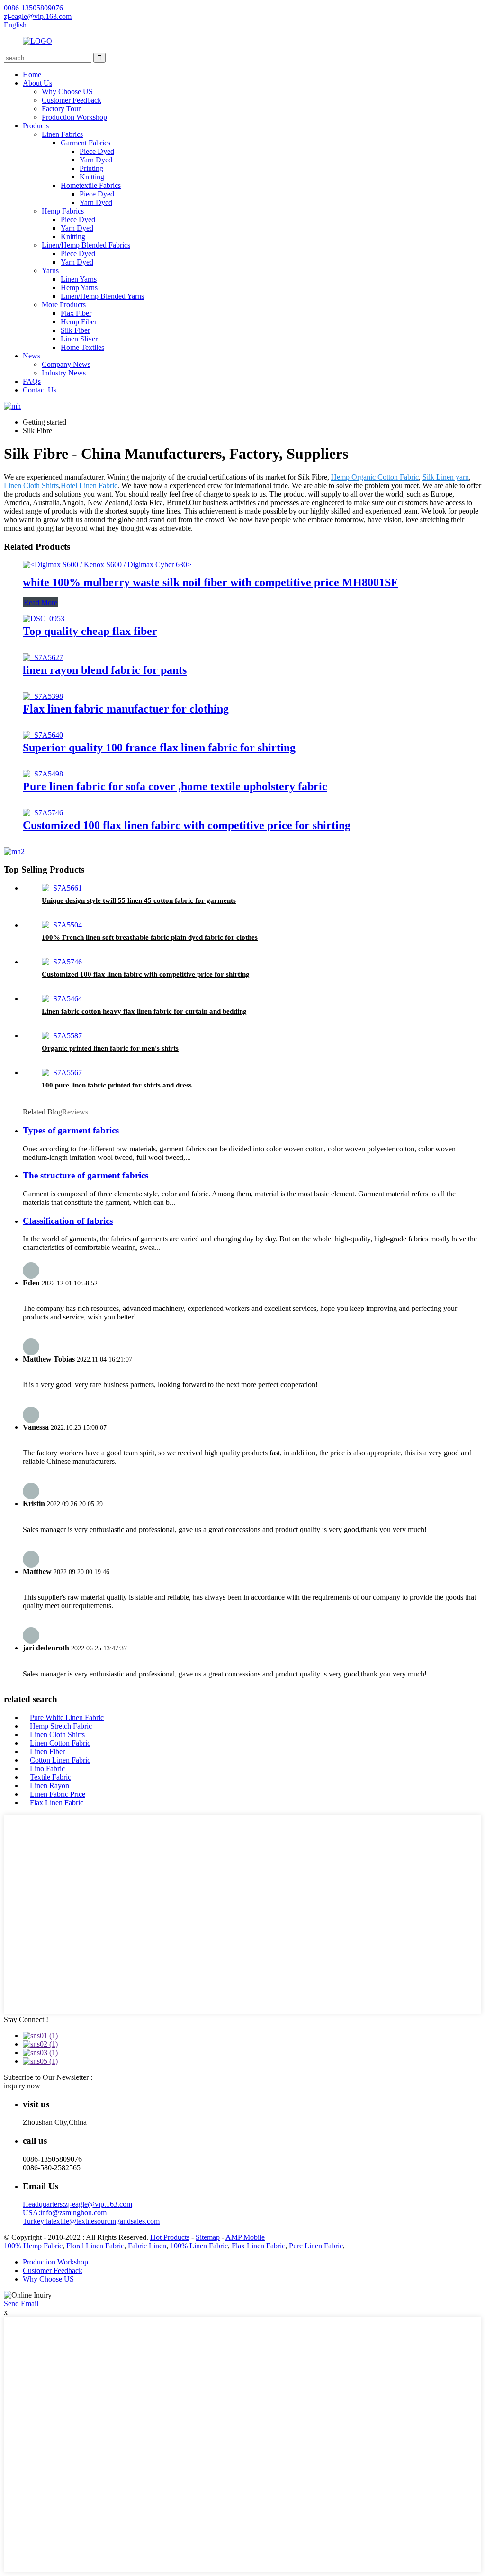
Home (32, 75)
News (31, 356)
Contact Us (40, 390)
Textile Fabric (50, 1777)
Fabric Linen (147, 2246)
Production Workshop (74, 117)
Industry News (64, 373)
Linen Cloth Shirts (31, 486)
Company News (66, 364)
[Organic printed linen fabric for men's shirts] (62, 1036)
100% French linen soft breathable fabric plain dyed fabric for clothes (150, 937)
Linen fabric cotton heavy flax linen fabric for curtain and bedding (144, 1011)
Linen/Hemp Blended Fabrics (86, 245)
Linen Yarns (79, 279)
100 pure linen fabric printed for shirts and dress (117, 1085)
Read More (40, 602)
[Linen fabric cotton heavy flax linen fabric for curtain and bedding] (62, 999)
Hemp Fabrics (63, 211)
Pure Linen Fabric (316, 2246)
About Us (37, 83)
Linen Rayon (49, 1786)
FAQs (32, 381)
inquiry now (22, 2086)
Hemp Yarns (79, 288)
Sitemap (208, 2237)
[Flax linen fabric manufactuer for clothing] (43, 696)
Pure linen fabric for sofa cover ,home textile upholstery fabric (175, 786)
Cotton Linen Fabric (60, 1760)
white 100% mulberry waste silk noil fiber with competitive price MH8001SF (210, 582)
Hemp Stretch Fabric (61, 1726)
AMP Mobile (245, 2237)
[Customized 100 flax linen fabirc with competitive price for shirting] (43, 813)
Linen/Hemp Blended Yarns (102, 296)
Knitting (92, 177)
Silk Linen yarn (446, 477)
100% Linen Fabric (199, 2246)
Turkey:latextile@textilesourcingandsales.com (91, 2221)
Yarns (50, 271)
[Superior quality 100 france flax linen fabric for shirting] (43, 735)
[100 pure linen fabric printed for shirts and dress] (62, 1073)
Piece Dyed (97, 151)
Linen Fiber (47, 1752)
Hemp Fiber (79, 322)
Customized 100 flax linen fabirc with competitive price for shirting (187, 825)
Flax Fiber (76, 313)
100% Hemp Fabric (33, 2246)
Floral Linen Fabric (95, 2246)
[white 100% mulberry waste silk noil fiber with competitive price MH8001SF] (107, 565)
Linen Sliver (79, 339)
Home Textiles (82, 347)
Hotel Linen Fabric (89, 486)
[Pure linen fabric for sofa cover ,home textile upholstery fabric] (43, 774)
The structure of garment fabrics (85, 1175)
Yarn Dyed (96, 160)
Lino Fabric (47, 1769)
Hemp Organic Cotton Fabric (375, 477)
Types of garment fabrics (71, 1130)
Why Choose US (67, 92)
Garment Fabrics (85, 143)
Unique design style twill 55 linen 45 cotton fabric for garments (139, 900)
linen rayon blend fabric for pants (105, 670)
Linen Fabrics (62, 134)
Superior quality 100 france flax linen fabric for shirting (159, 748)
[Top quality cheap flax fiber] (44, 619)
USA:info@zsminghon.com (65, 2213)
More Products (64, 305)
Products (36, 126)
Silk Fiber (75, 330)
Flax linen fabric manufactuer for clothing (126, 709)
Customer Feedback (72, 100)
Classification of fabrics (68, 1221)
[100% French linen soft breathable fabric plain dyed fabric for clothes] (62, 925)
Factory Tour (61, 109)
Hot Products (170, 2237)
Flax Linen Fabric (57, 1803)
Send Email (21, 2304)
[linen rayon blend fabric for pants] (43, 657)
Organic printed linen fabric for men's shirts (110, 1048)
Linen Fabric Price (58, 1794)
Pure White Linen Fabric (67, 1717)
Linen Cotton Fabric (60, 1743)
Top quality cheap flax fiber (90, 631)
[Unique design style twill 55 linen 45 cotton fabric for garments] (62, 888)
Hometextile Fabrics (91, 185)
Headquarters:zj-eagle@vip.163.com (77, 2204)
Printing (91, 168)
